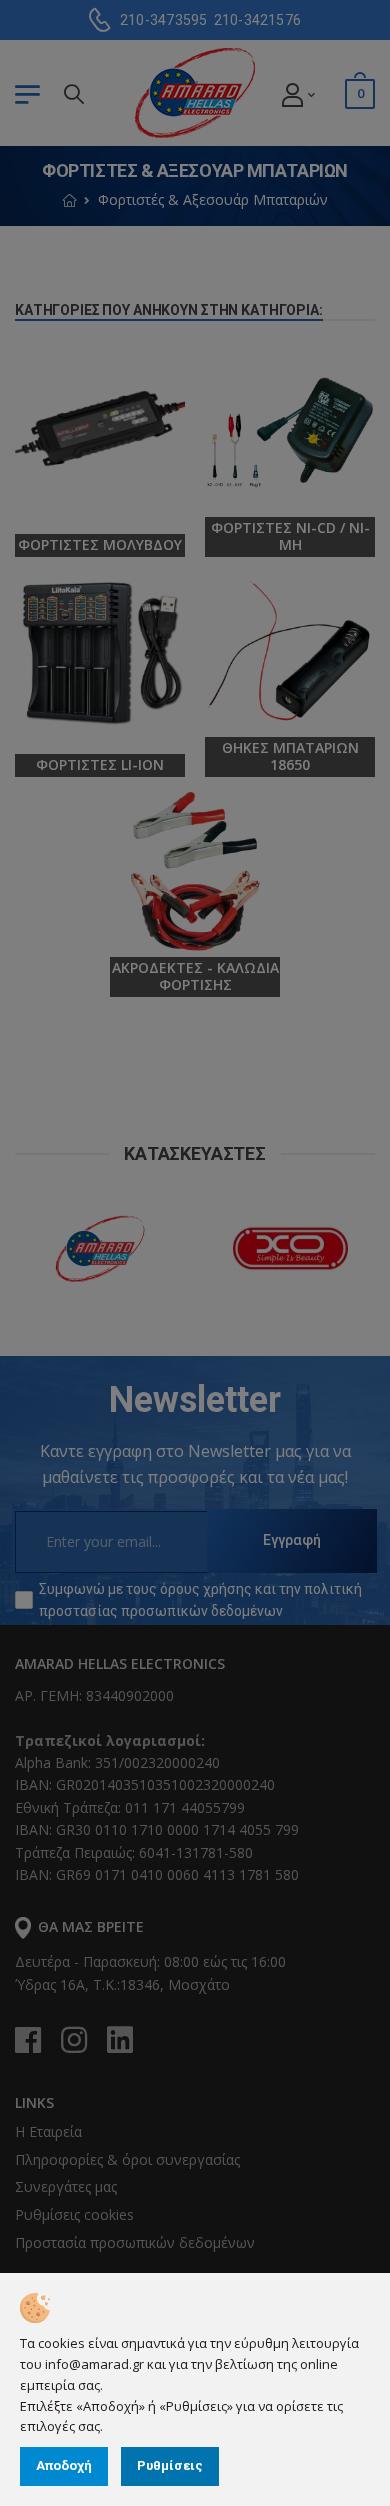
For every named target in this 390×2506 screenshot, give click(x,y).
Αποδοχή (64, 2465)
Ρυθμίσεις (170, 2465)
